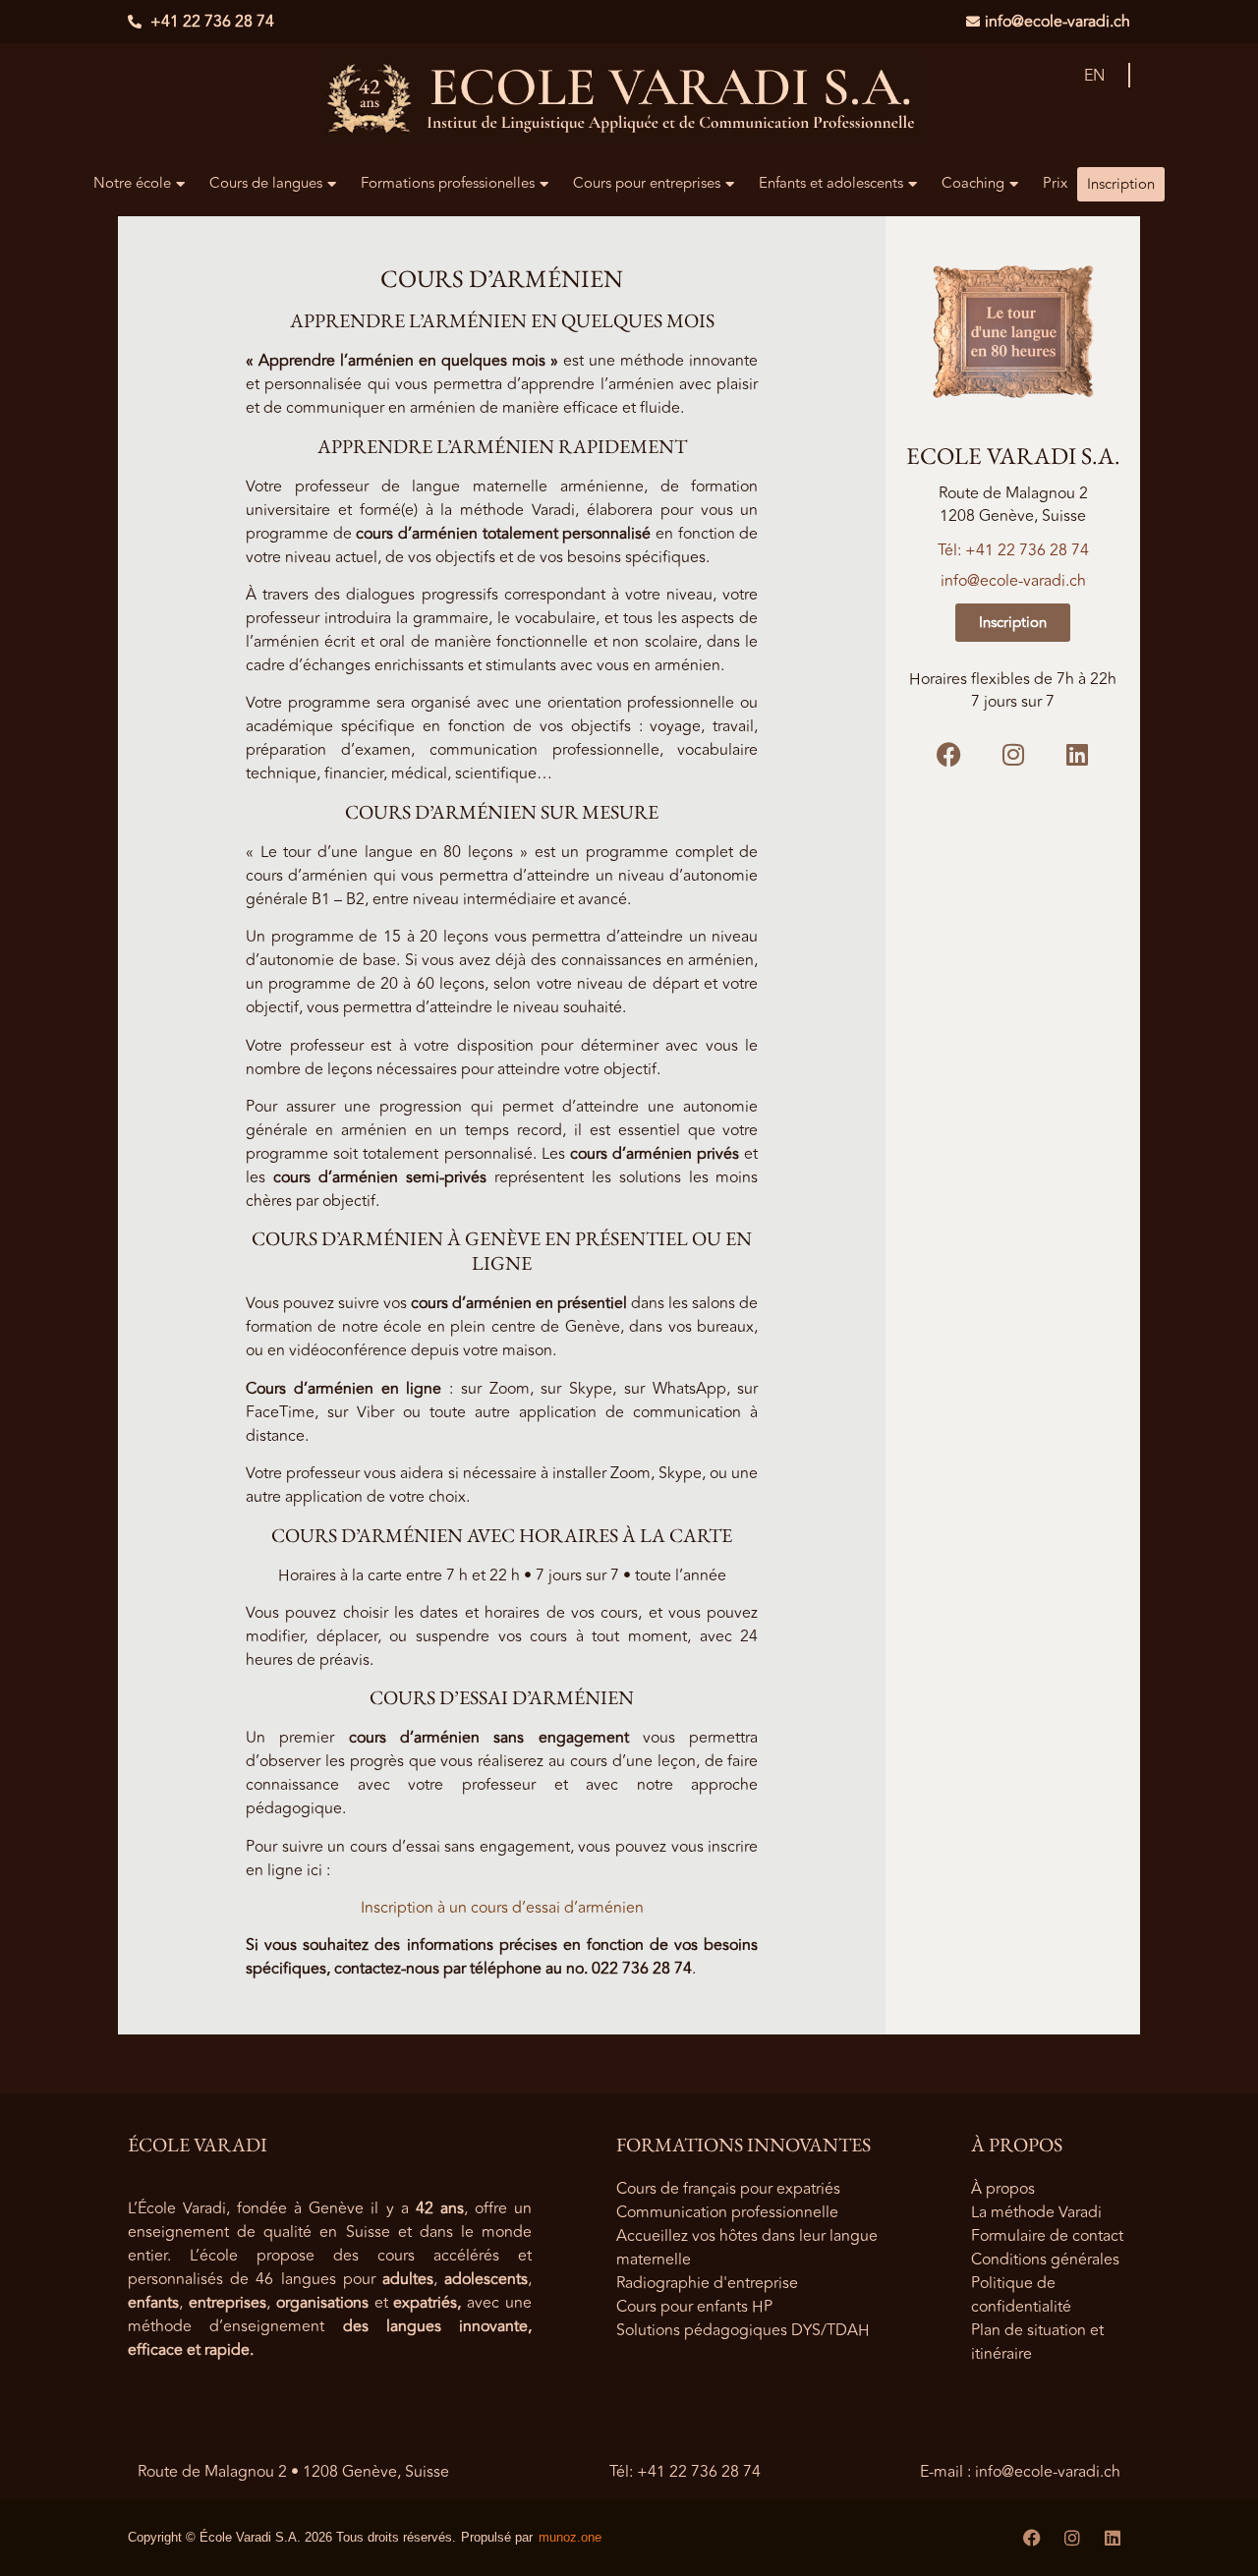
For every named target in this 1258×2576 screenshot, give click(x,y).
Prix (1055, 183)
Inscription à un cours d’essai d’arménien (502, 1908)
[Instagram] (1013, 754)
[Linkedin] (1077, 754)
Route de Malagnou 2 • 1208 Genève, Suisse (293, 2472)
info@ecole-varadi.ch (1013, 581)
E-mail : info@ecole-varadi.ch (1020, 2472)
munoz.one (570, 2537)
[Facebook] (949, 754)
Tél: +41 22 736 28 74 (1013, 550)
